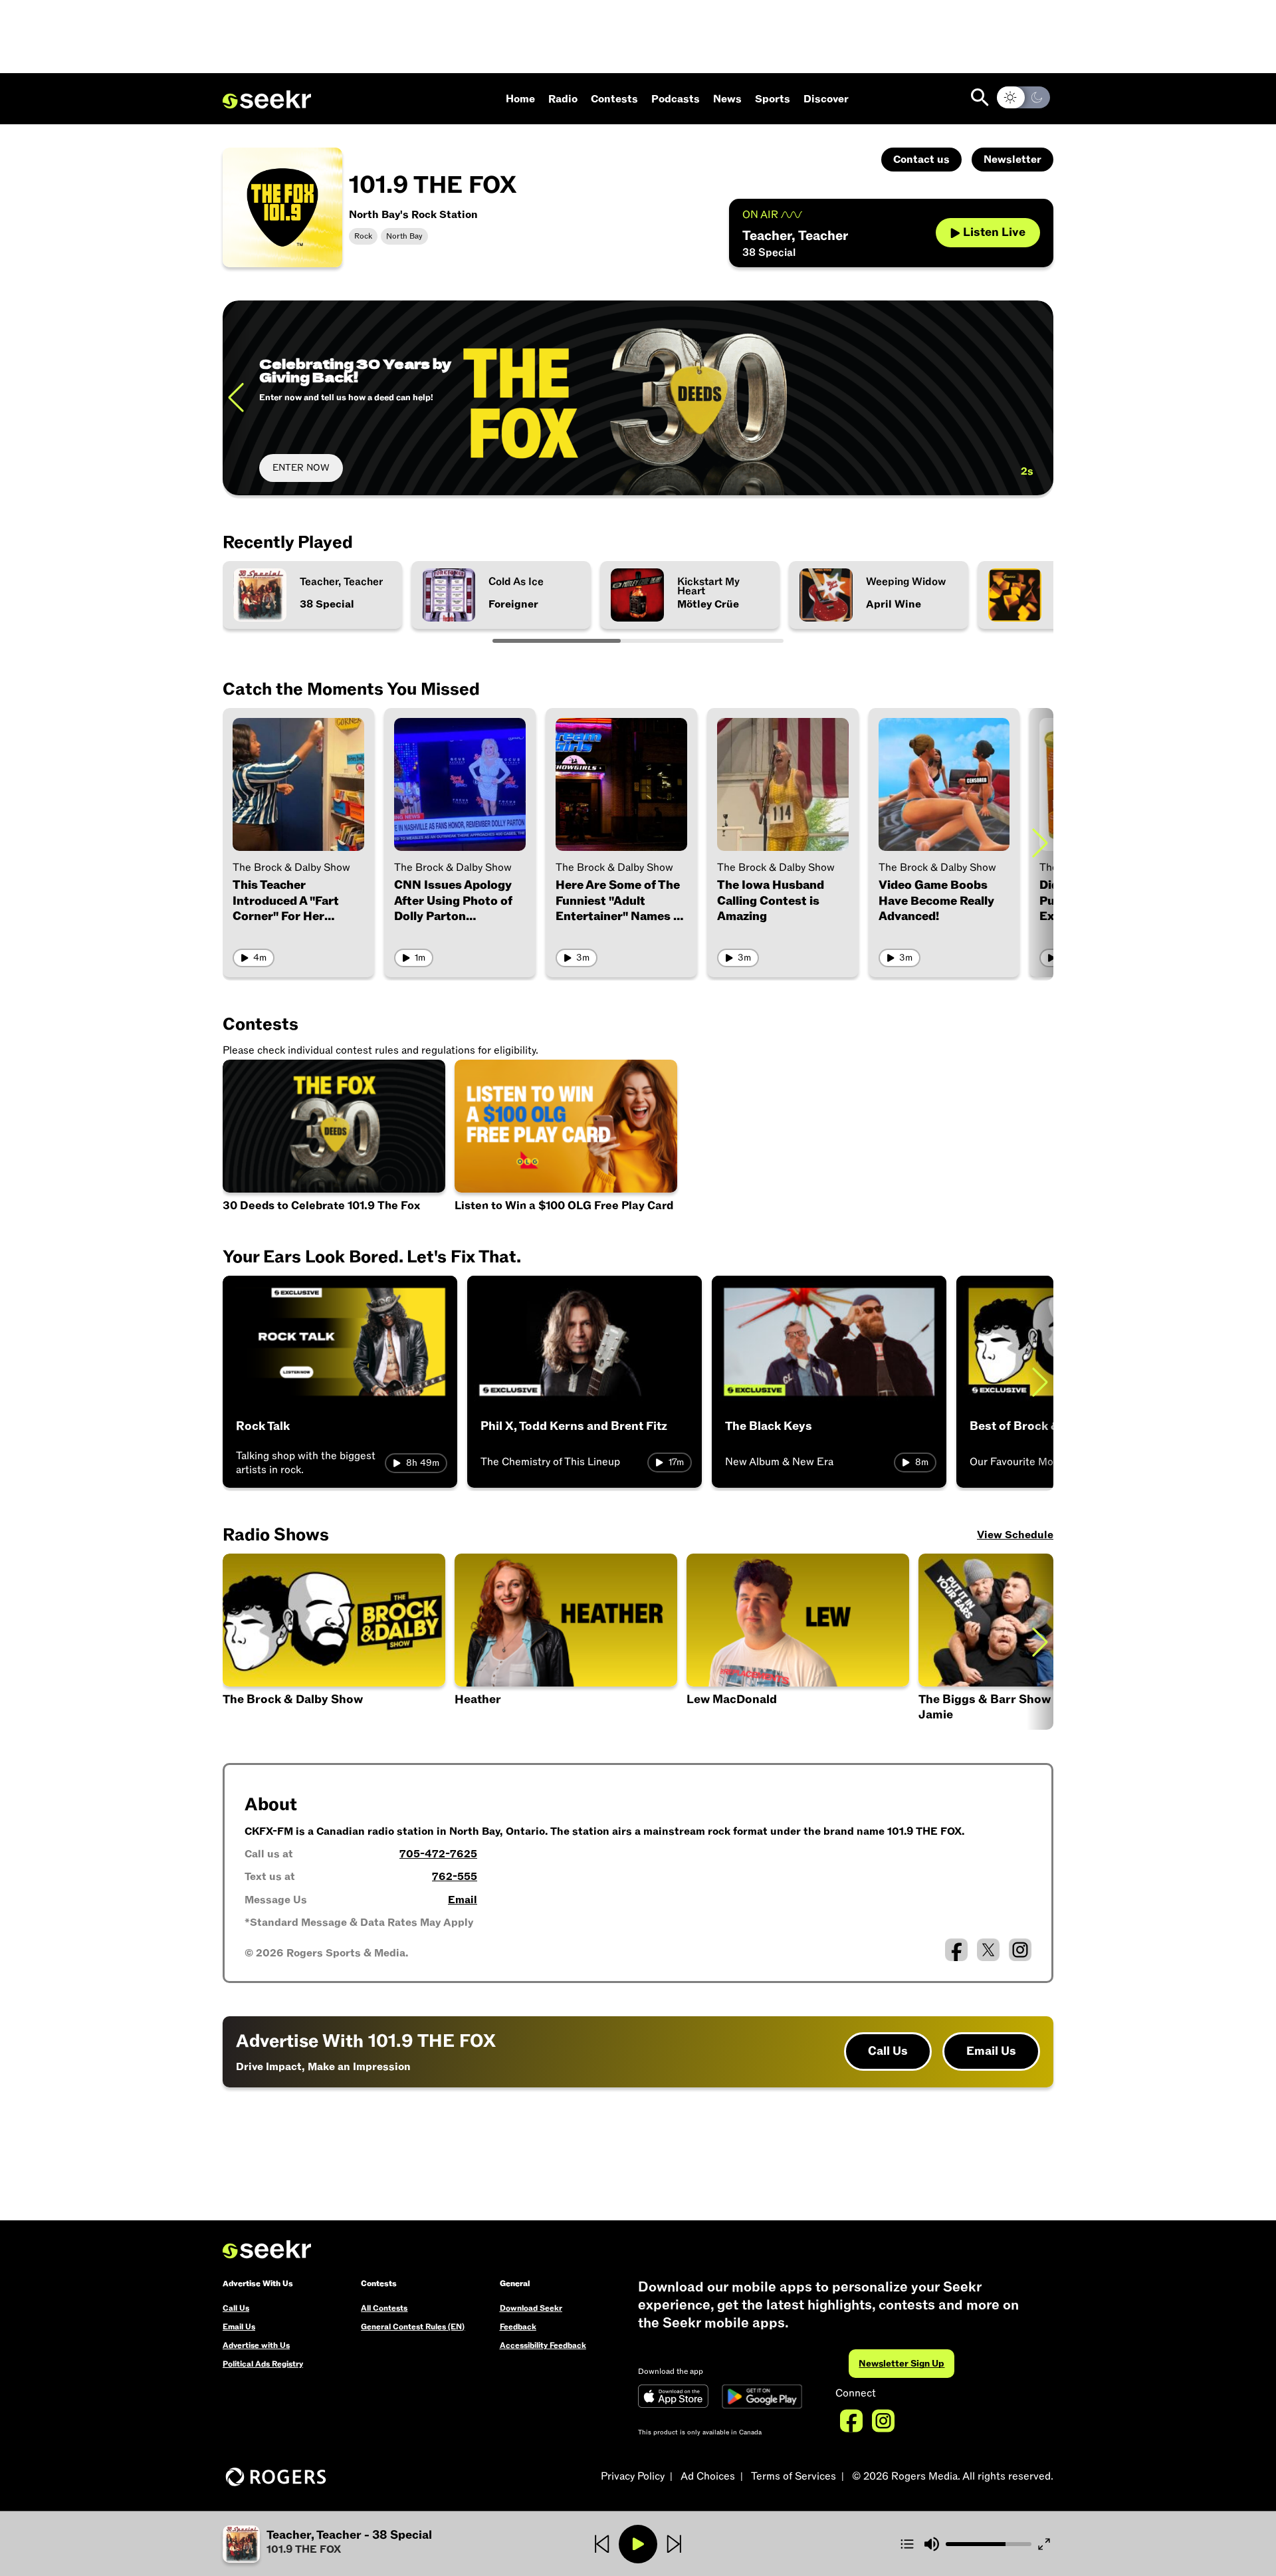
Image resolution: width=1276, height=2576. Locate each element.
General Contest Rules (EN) (413, 2327)
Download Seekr (531, 2308)
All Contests (384, 2308)
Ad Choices (708, 2476)
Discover (826, 99)
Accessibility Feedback (543, 2345)
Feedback (518, 2327)
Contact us (921, 160)
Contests (614, 99)
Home (520, 99)
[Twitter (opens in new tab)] (988, 1950)
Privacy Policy (633, 2476)
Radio (563, 99)
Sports (773, 99)
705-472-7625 (438, 1854)
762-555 (455, 1877)
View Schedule (1015, 1535)
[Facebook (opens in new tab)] (956, 1950)
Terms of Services (794, 2476)
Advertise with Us (256, 2345)
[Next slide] (1040, 398)
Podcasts (676, 99)
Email (463, 1900)
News (727, 99)
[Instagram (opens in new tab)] (1020, 1950)
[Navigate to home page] (267, 100)
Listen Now (296, 468)
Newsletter (1012, 160)
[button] (798, 1642)
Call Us (888, 2051)
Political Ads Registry (263, 2364)
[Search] (980, 97)
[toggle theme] (1023, 97)
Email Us (991, 2051)
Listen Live (994, 232)
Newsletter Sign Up (902, 2364)
